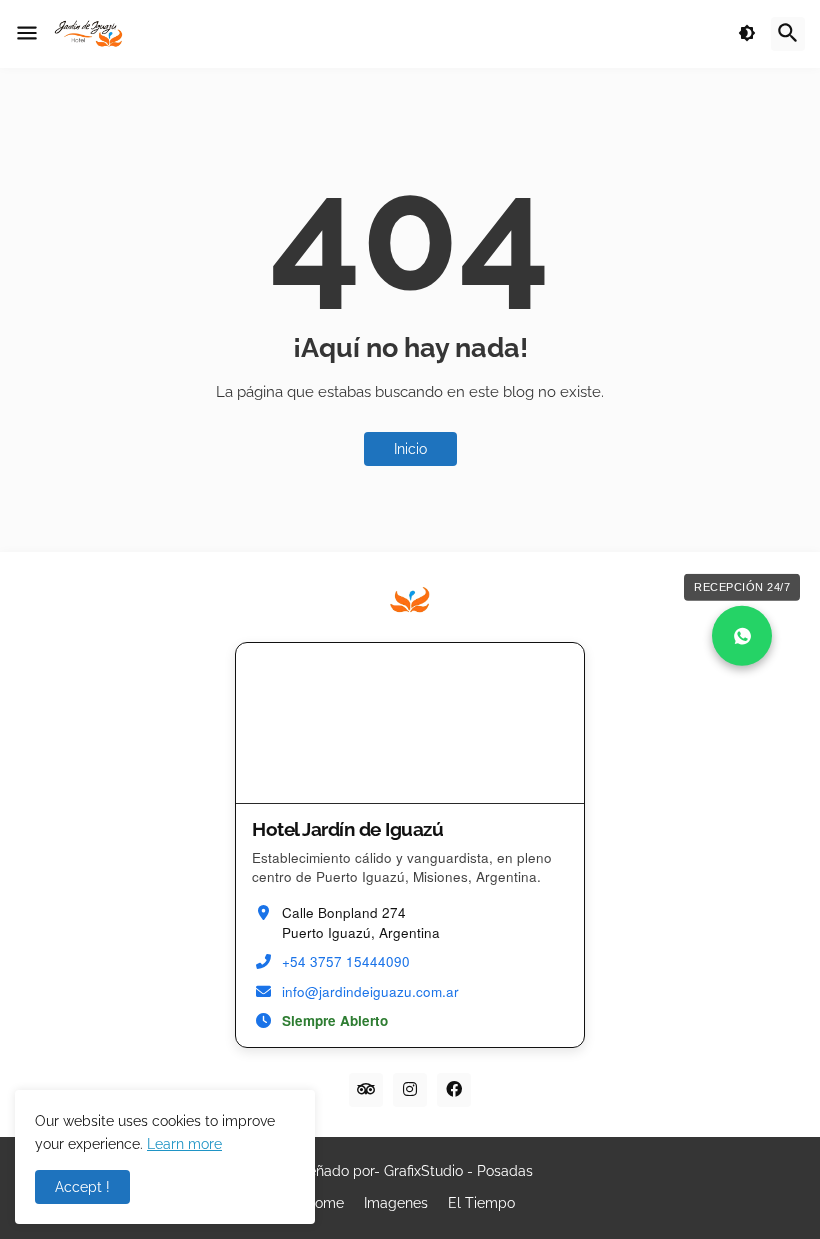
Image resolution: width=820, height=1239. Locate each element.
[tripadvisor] (366, 1090)
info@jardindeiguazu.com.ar (370, 991)
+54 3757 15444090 (346, 961)
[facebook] (454, 1090)
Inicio (410, 449)
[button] (27, 34)
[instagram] (410, 1090)
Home (324, 1203)
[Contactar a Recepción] (742, 636)
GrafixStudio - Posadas (458, 1171)
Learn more (184, 1144)
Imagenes (396, 1203)
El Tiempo (481, 1203)
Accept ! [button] (82, 1187)
